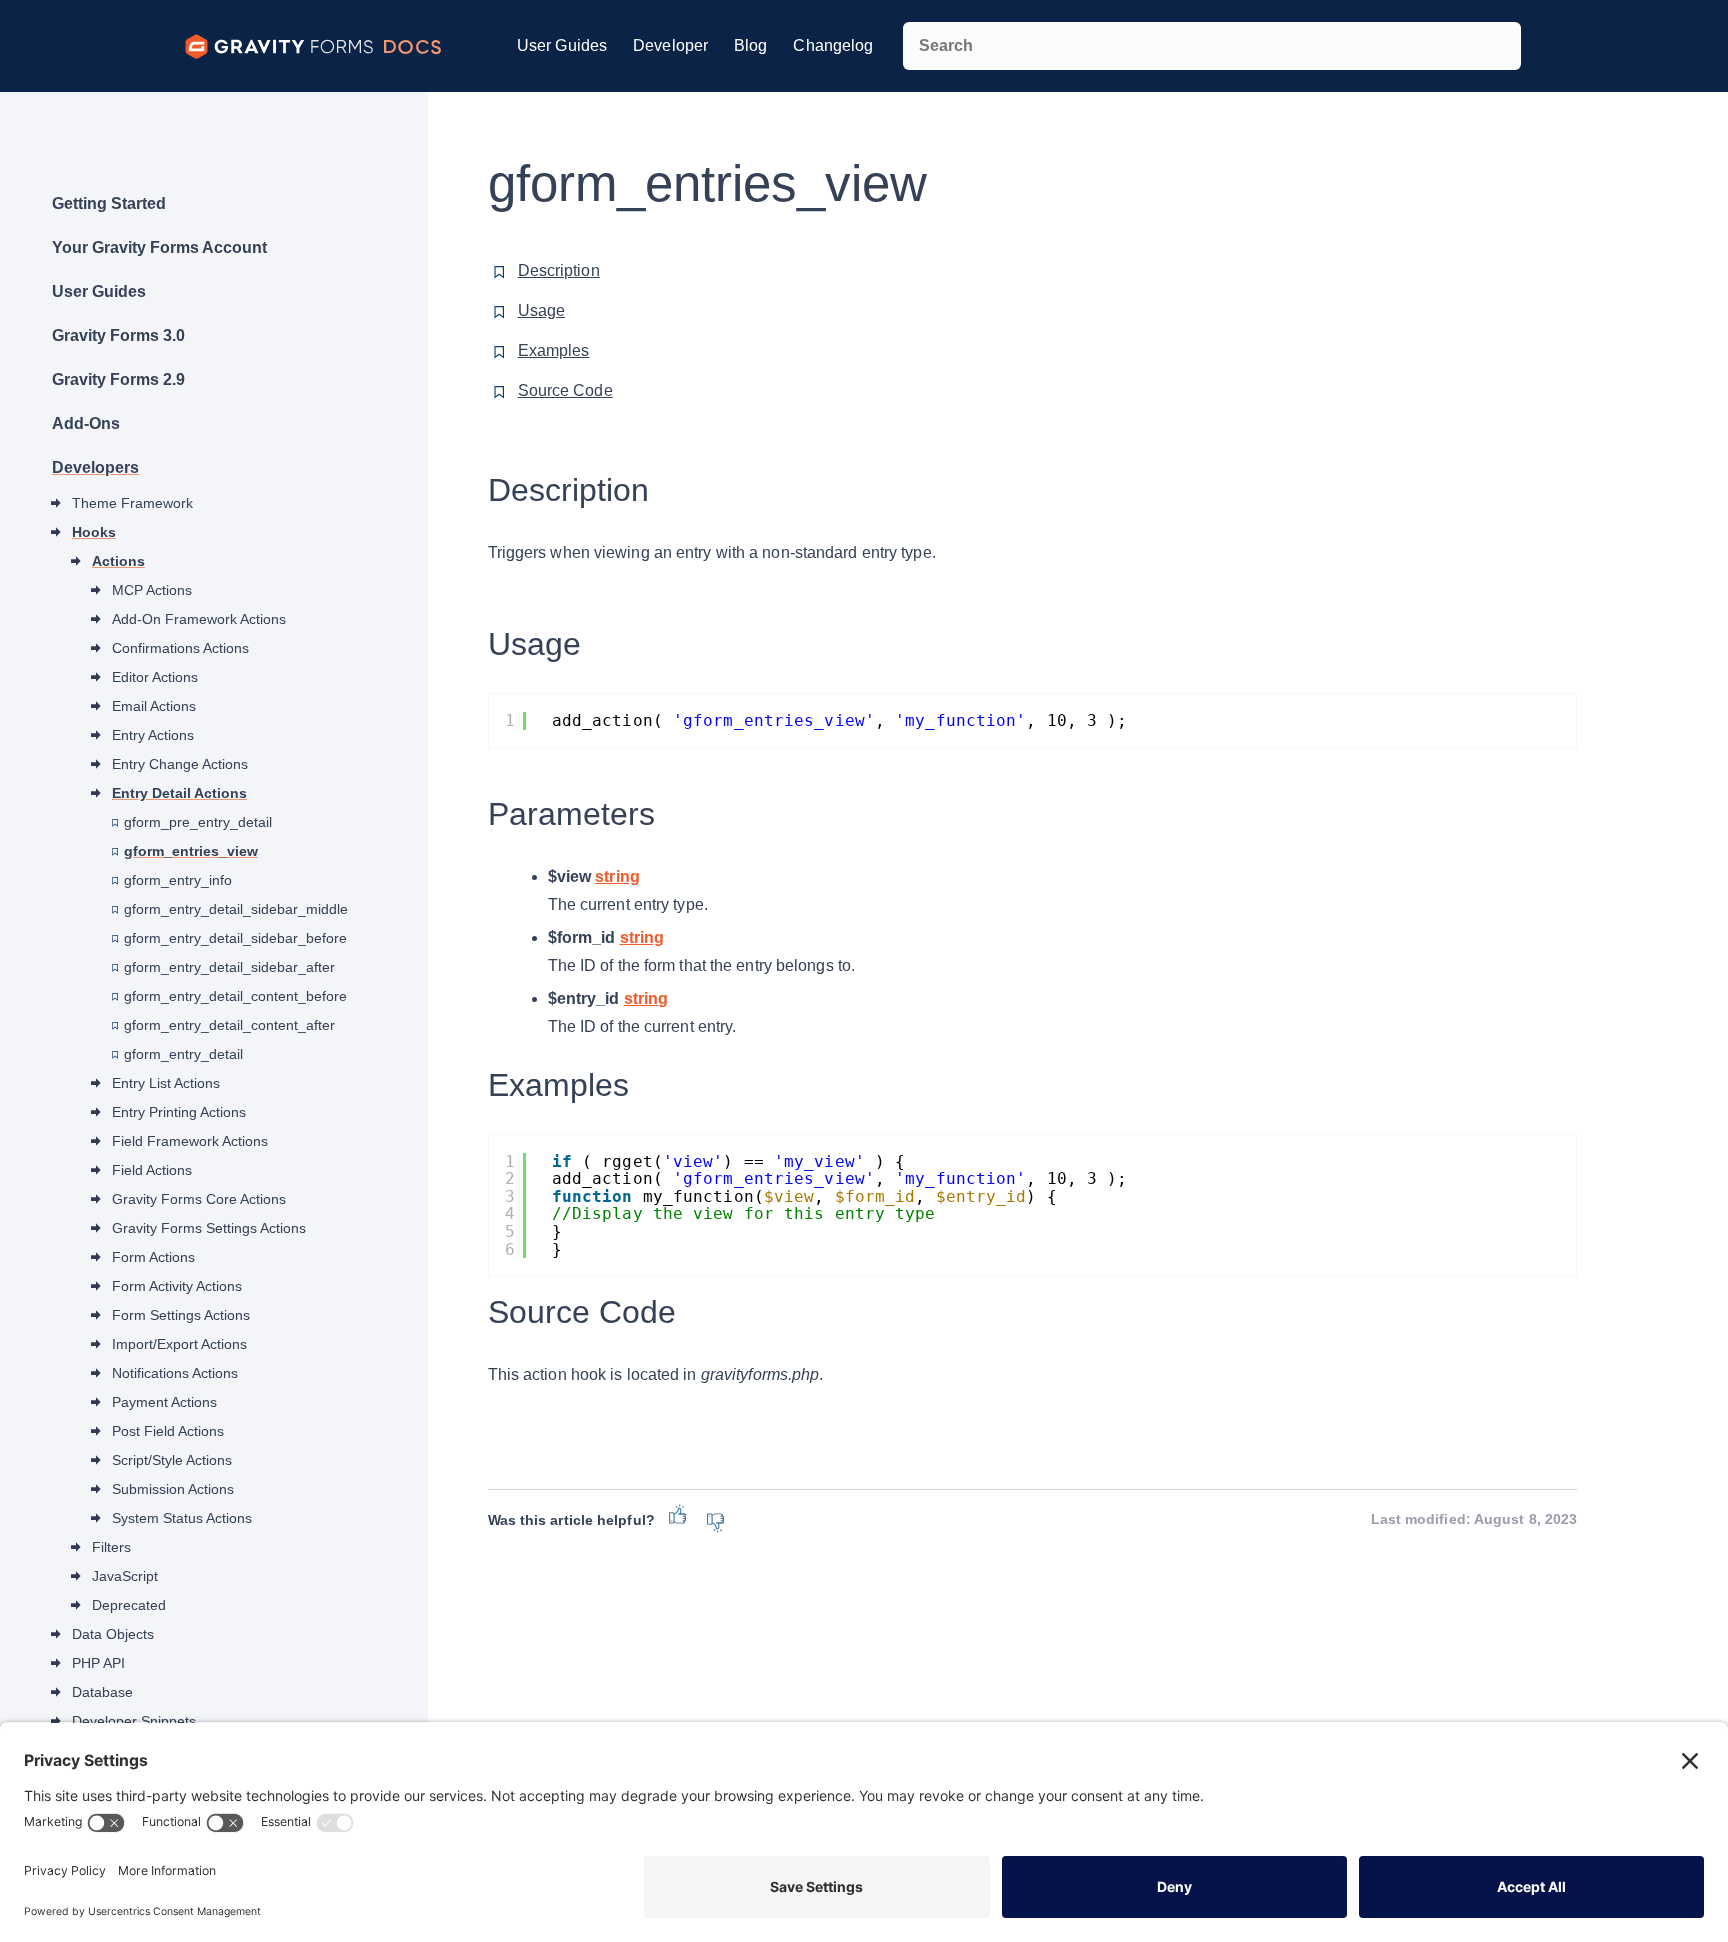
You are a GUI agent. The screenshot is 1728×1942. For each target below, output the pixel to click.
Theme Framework (132, 503)
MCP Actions (152, 590)
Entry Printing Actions (179, 1112)
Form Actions (153, 1257)
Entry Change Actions (180, 764)
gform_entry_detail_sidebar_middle (236, 909)
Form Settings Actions (181, 1315)
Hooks (94, 532)
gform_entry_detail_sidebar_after (229, 967)
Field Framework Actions (190, 1141)
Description (559, 270)
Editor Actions (155, 677)
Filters (111, 1547)
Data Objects (113, 1634)
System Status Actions (182, 1518)
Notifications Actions (175, 1373)
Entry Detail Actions (179, 793)
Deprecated (129, 1605)
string (617, 876)
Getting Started (109, 203)
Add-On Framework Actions (199, 619)
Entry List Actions (166, 1083)
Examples (554, 350)
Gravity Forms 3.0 (118, 335)
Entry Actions (153, 735)
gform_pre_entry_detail (198, 822)
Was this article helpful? (571, 1520)
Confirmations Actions (180, 648)
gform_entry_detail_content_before (235, 996)
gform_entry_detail (183, 1054)
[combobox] (1212, 46)
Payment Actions (164, 1402)
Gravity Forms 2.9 (118, 379)
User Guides (562, 45)
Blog (750, 45)
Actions (118, 561)
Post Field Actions (168, 1431)
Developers (95, 467)
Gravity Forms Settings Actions (209, 1228)
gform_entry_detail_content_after (229, 1025)
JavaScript (125, 1576)
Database (102, 1692)
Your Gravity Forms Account (159, 247)
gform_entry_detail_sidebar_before (235, 938)
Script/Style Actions (172, 1460)
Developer (670, 45)
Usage (542, 310)
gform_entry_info (178, 880)
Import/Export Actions (179, 1344)
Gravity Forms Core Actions (199, 1199)
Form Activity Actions (177, 1286)
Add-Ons (86, 423)
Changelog (833, 45)
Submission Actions (173, 1489)
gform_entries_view (191, 851)
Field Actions (152, 1170)
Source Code (565, 390)
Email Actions (154, 706)
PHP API (98, 1663)
